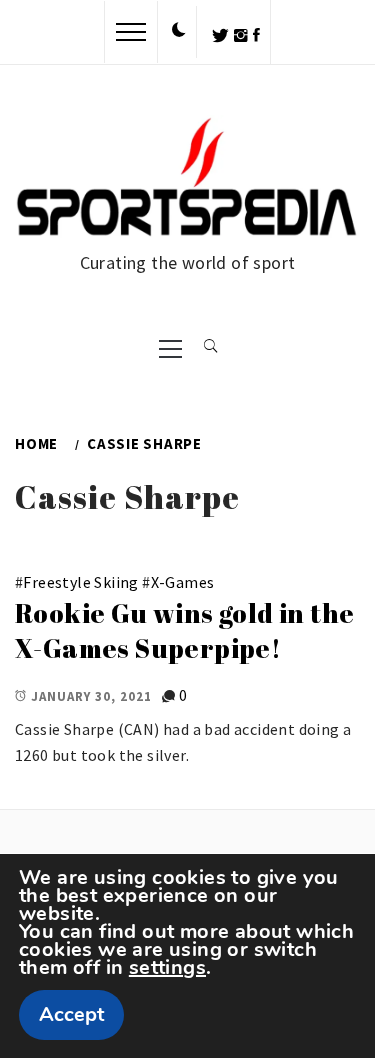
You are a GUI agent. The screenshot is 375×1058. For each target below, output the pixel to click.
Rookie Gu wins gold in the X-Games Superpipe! (184, 630)
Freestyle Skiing (80, 582)
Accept (71, 1014)
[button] (179, 31)
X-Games (183, 582)
